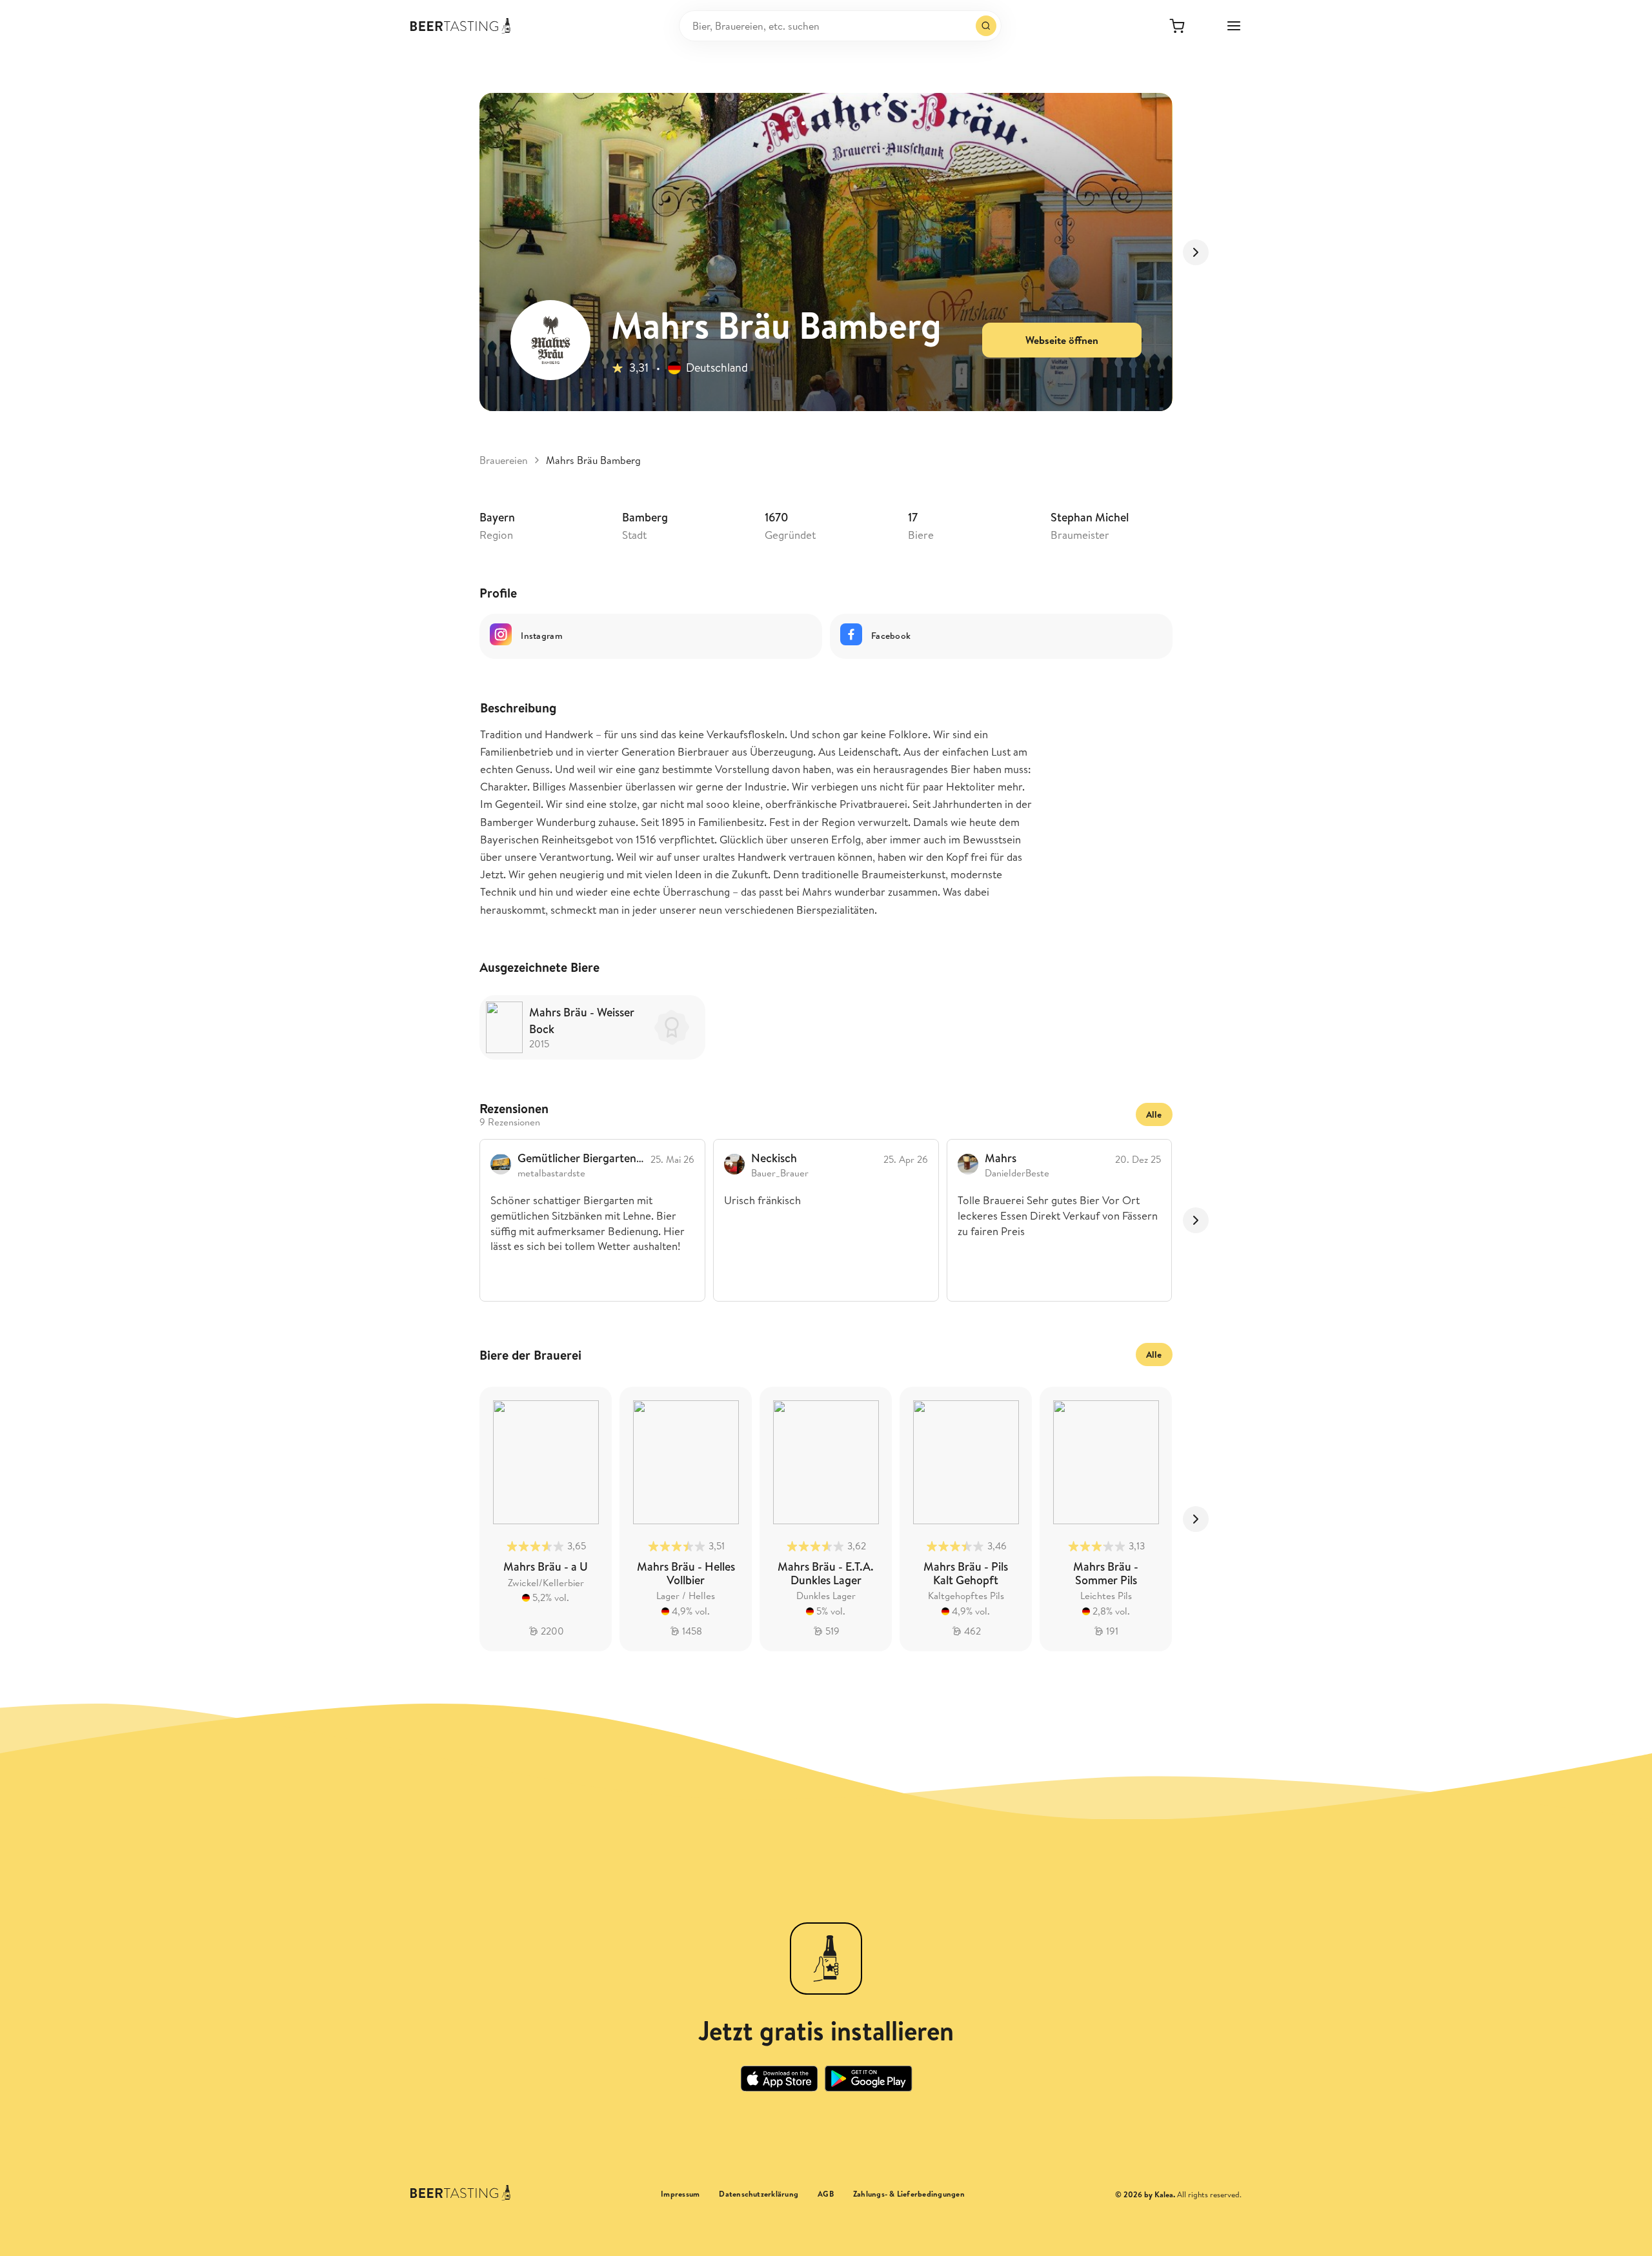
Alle (1154, 1114)
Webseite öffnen (1062, 340)
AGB (826, 2194)
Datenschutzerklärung (759, 2194)
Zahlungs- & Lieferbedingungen (909, 2194)
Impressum (680, 2194)
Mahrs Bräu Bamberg (593, 460)
